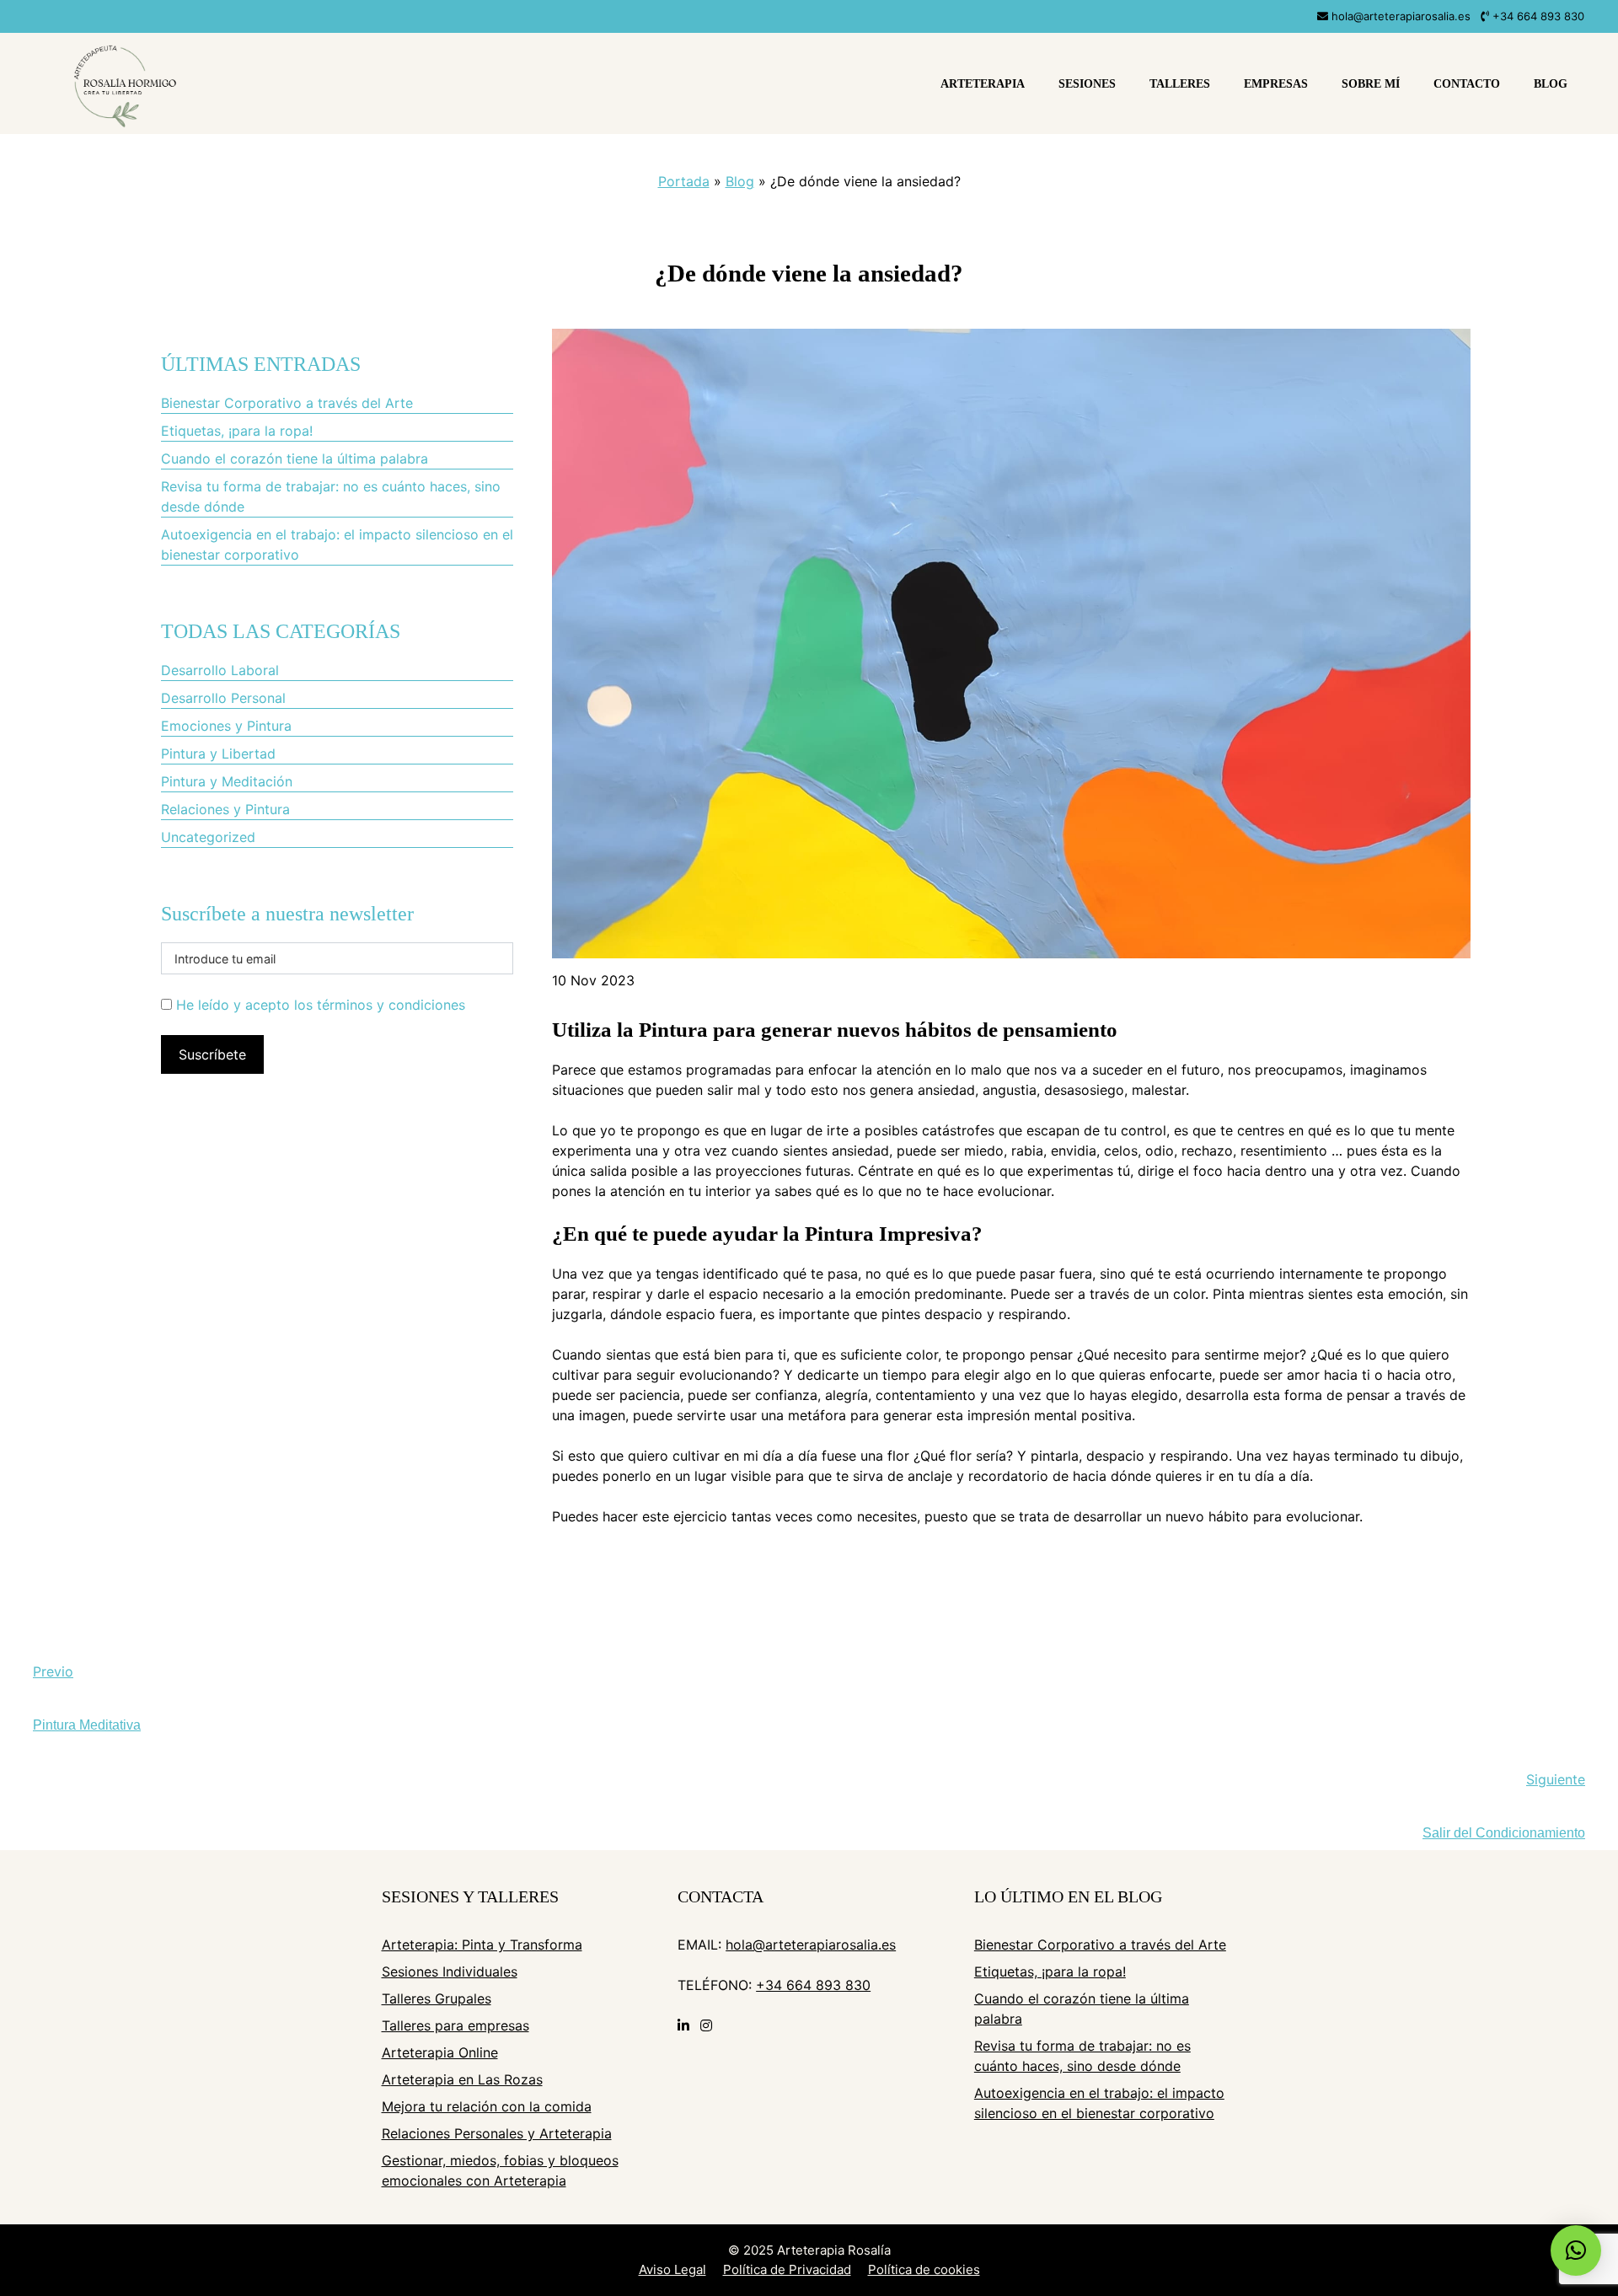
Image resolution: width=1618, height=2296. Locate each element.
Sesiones (1087, 84)
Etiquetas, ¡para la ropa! (237, 431)
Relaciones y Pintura (225, 809)
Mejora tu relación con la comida (487, 2106)
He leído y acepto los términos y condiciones (321, 1005)
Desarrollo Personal (223, 698)
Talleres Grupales (437, 1998)
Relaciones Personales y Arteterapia (497, 2133)
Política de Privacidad (787, 2269)
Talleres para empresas (455, 2025)
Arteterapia (983, 84)
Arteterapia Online (440, 2052)
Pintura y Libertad (218, 754)
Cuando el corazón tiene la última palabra (295, 459)
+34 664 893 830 (1537, 16)
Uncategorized (208, 837)
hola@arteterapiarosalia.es (1399, 16)
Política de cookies (924, 2269)
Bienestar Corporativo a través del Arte (287, 403)
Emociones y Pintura (226, 726)
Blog (1551, 84)
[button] (1576, 2250)
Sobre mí (1371, 84)
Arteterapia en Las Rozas (462, 2079)
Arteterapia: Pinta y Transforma (482, 1945)
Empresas (1276, 84)
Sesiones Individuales (450, 1971)
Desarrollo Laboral (220, 670)
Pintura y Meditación (227, 781)
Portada (684, 181)
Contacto (1467, 84)
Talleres (1180, 84)
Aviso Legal (672, 2269)
